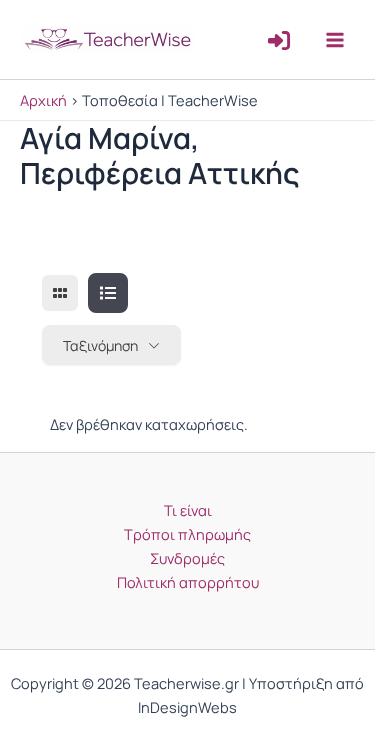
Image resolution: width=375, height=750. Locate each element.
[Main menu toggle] (335, 39)
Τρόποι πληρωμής (187, 534)
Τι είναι (188, 510)
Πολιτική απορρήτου (188, 582)
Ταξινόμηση (100, 345)
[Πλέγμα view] (60, 293)
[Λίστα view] (108, 293)
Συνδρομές (187, 558)
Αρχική (43, 100)
